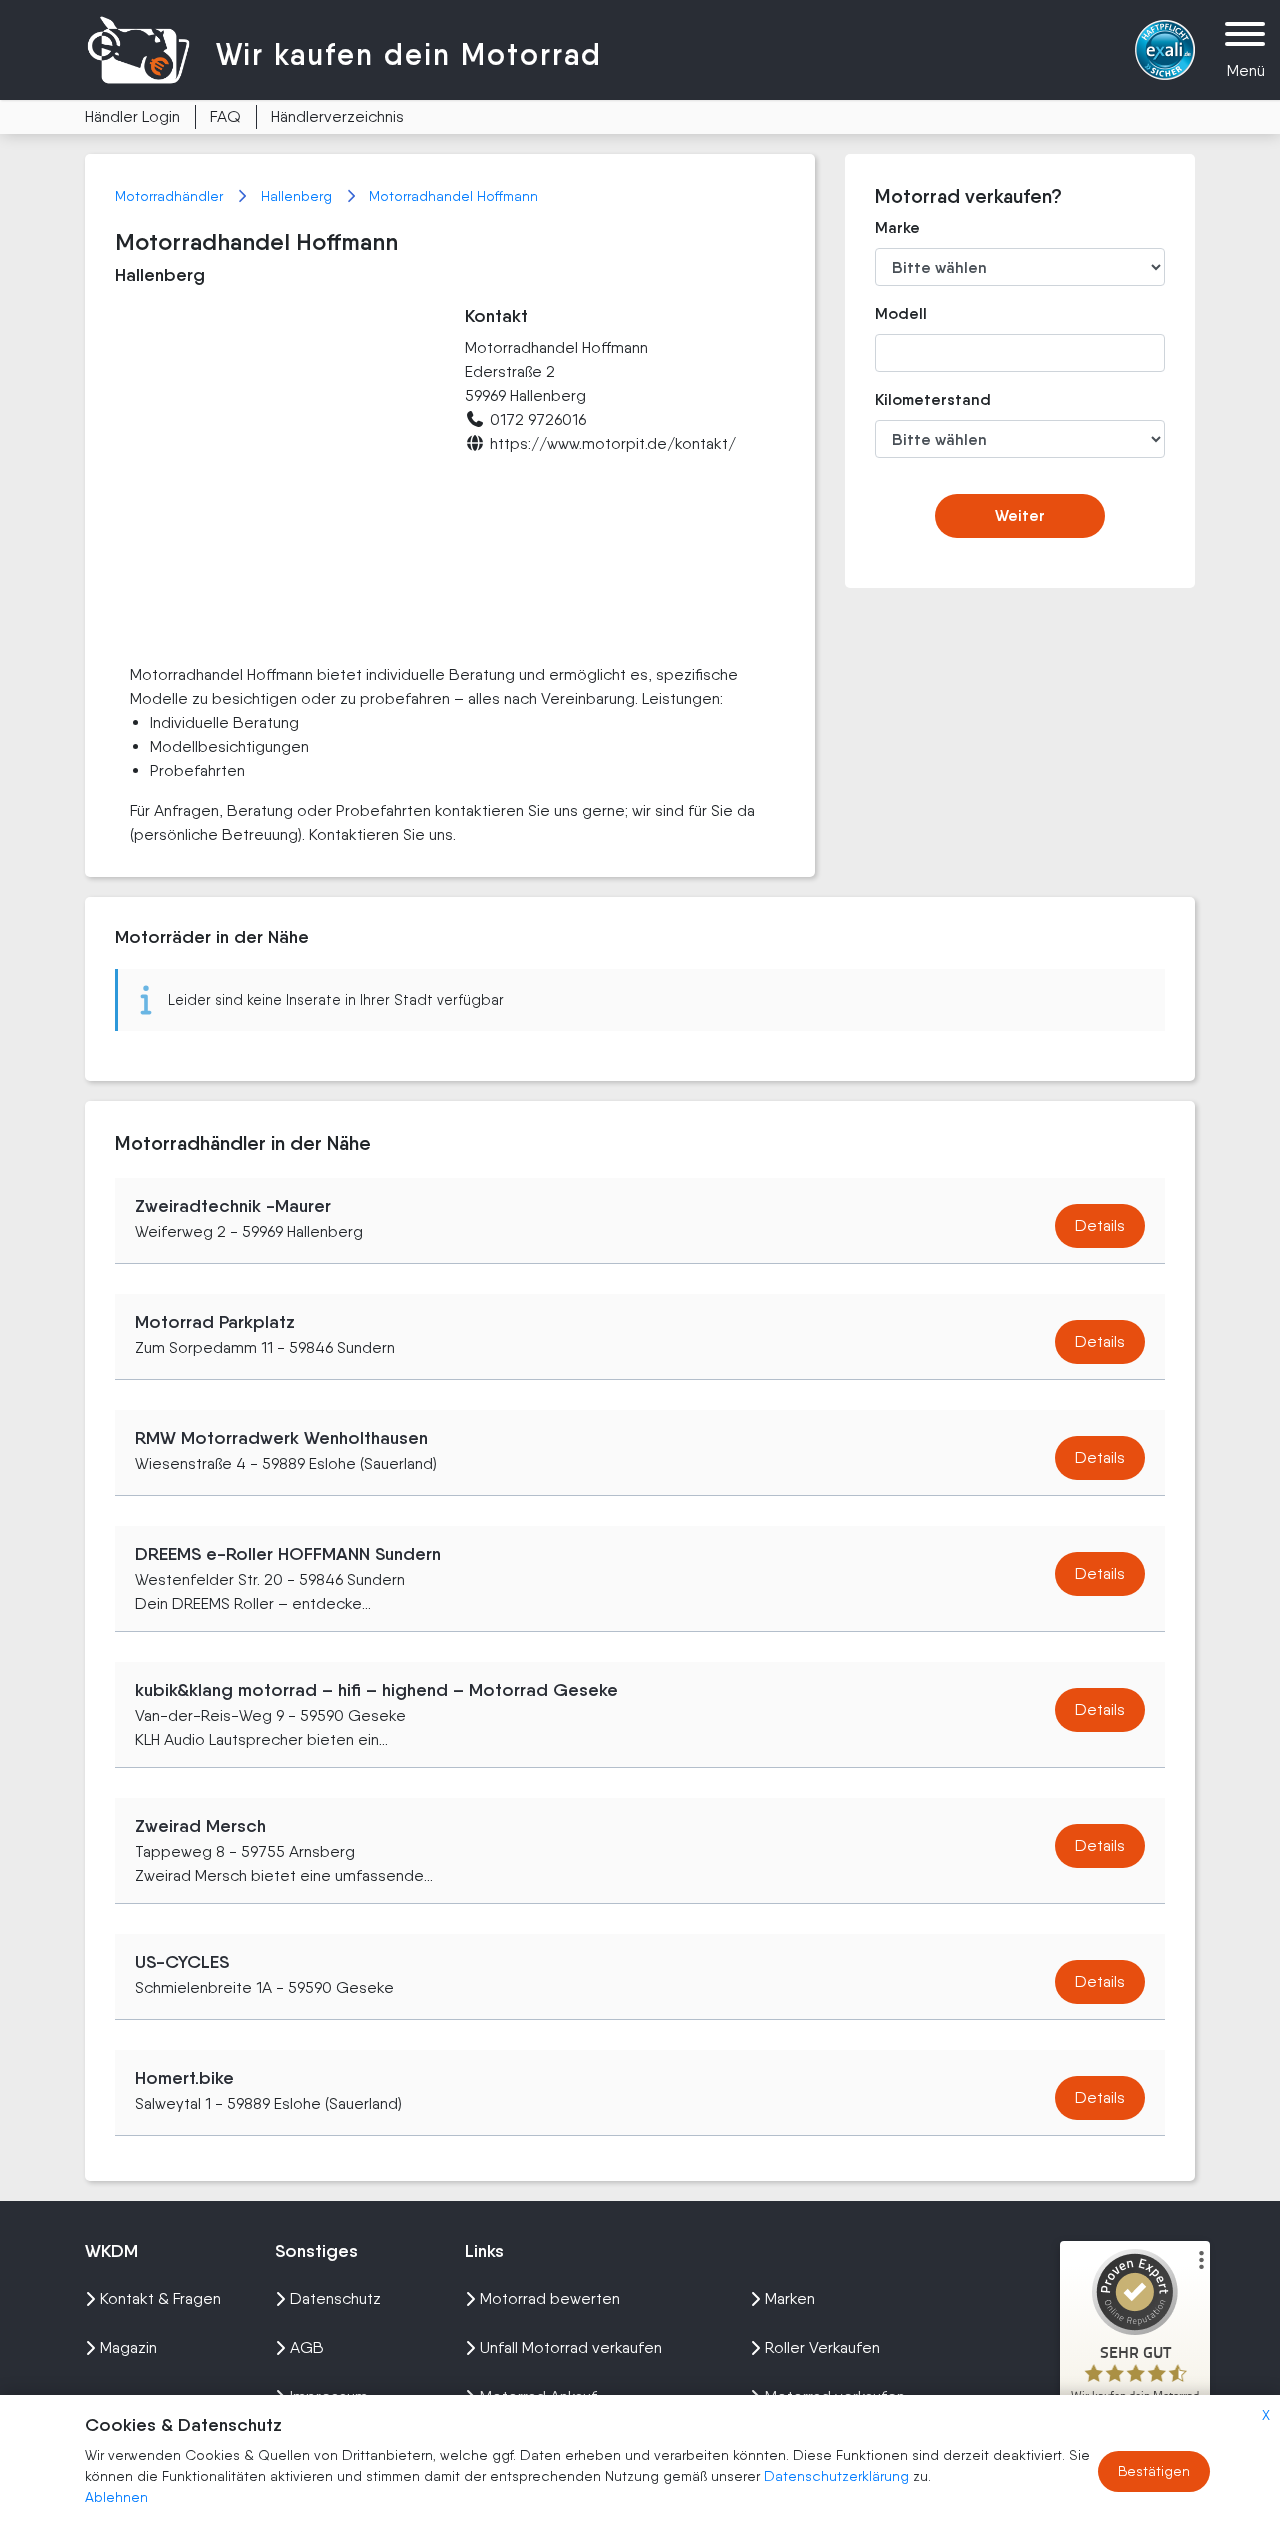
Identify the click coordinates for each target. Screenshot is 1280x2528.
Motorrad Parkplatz (215, 1322)
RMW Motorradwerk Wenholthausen (281, 1438)
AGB (307, 2347)
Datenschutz (335, 2298)
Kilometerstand (918, 399)
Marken (790, 2298)
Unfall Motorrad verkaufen (571, 2347)
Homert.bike (184, 2078)
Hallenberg (298, 196)
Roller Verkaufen (822, 2347)
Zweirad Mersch (200, 1826)
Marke (897, 227)
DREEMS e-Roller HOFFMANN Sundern (288, 1554)
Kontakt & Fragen (160, 2298)
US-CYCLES (182, 1962)
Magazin (128, 2347)
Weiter (1020, 515)
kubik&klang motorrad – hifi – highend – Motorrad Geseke (376, 1690)
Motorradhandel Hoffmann (453, 196)
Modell (901, 313)
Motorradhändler (171, 196)
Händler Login (132, 116)
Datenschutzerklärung (838, 2476)
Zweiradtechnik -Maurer (233, 1206)
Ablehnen (116, 2497)
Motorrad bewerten (550, 2298)
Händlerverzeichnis (337, 116)
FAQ (225, 116)
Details (1100, 1225)
